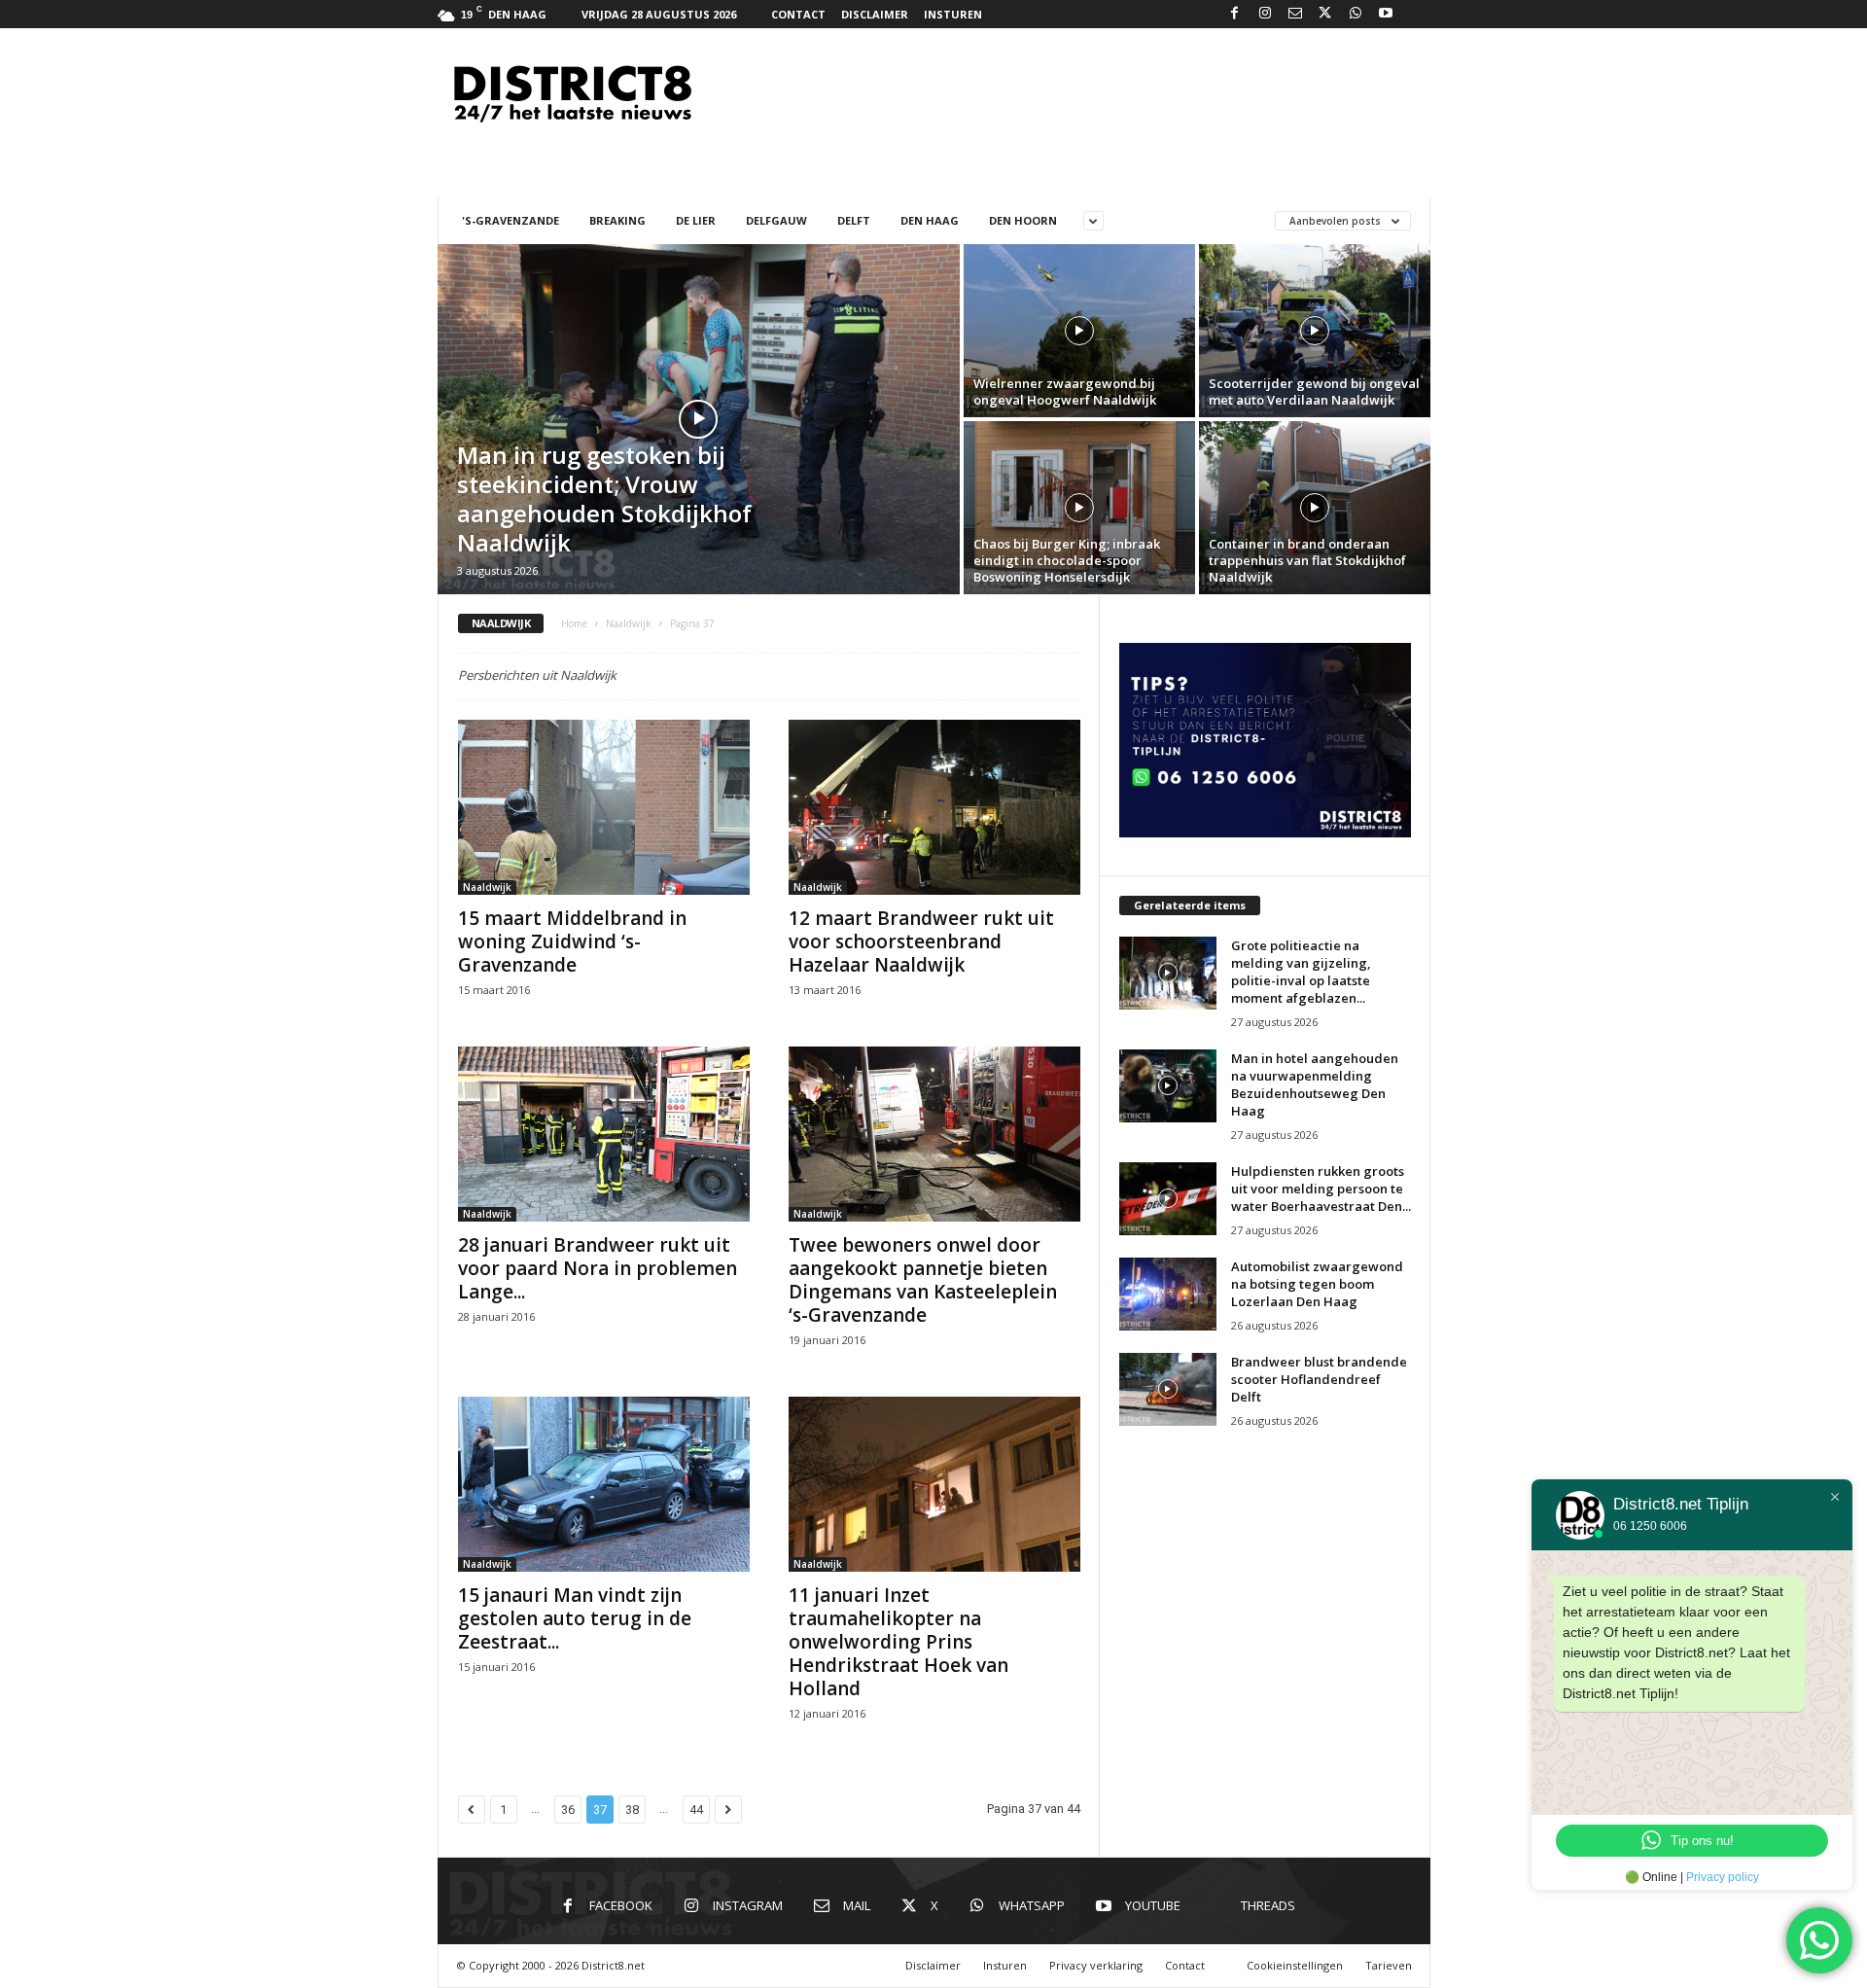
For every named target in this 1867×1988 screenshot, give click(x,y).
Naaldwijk (629, 623)
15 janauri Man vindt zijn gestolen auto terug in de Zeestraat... (575, 1618)
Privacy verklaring (1096, 1965)
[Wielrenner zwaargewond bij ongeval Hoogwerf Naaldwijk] (1079, 331)
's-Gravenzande (511, 220)
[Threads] (1416, 14)
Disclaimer (875, 14)
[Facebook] (1235, 14)
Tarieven (1389, 1965)
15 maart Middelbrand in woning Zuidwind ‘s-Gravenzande (572, 941)
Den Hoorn (1023, 220)
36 (568, 1810)
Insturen (953, 14)
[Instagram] (1265, 14)
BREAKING (617, 220)
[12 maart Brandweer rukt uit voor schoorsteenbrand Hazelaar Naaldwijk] (934, 807)
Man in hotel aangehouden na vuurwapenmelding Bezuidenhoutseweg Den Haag (1315, 1084)
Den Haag (930, 220)
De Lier (696, 220)
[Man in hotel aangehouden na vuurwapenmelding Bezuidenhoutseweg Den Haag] (1168, 1086)
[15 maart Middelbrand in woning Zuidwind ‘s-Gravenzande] (604, 807)
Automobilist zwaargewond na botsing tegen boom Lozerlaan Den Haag (1317, 1284)
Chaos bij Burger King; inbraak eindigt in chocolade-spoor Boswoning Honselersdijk (1067, 560)
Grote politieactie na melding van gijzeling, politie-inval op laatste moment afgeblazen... (1301, 972)
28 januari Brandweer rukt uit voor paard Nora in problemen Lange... (598, 1268)
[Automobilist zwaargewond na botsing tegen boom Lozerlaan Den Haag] (1168, 1294)
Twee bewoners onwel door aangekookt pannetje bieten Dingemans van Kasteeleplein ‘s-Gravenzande (923, 1280)
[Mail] (1295, 14)
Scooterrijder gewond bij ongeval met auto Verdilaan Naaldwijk (1314, 391)
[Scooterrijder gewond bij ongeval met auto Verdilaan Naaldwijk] (1315, 331)
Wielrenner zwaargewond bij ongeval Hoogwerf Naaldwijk (1065, 391)
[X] (1325, 14)
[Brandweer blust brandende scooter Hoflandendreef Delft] (1168, 1389)
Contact (798, 14)
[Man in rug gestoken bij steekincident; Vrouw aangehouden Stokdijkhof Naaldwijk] (699, 419)
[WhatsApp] (1356, 14)
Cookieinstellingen (1295, 1965)
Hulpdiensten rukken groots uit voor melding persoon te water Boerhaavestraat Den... (1321, 1189)
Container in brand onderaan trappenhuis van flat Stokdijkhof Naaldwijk (1307, 560)
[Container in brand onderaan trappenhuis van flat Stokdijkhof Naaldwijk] (1315, 508)
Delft (854, 220)
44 (696, 1810)
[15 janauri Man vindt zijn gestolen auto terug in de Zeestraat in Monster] (604, 1484)
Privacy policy (1723, 1877)
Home (574, 623)
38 (632, 1810)
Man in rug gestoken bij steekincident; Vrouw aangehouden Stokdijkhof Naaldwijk (604, 498)
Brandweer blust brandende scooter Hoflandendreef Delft (1319, 1379)
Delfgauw (776, 220)
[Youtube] (1386, 14)
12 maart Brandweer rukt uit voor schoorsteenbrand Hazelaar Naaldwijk (921, 941)
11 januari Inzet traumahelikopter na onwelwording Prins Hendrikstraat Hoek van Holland (898, 1642)
